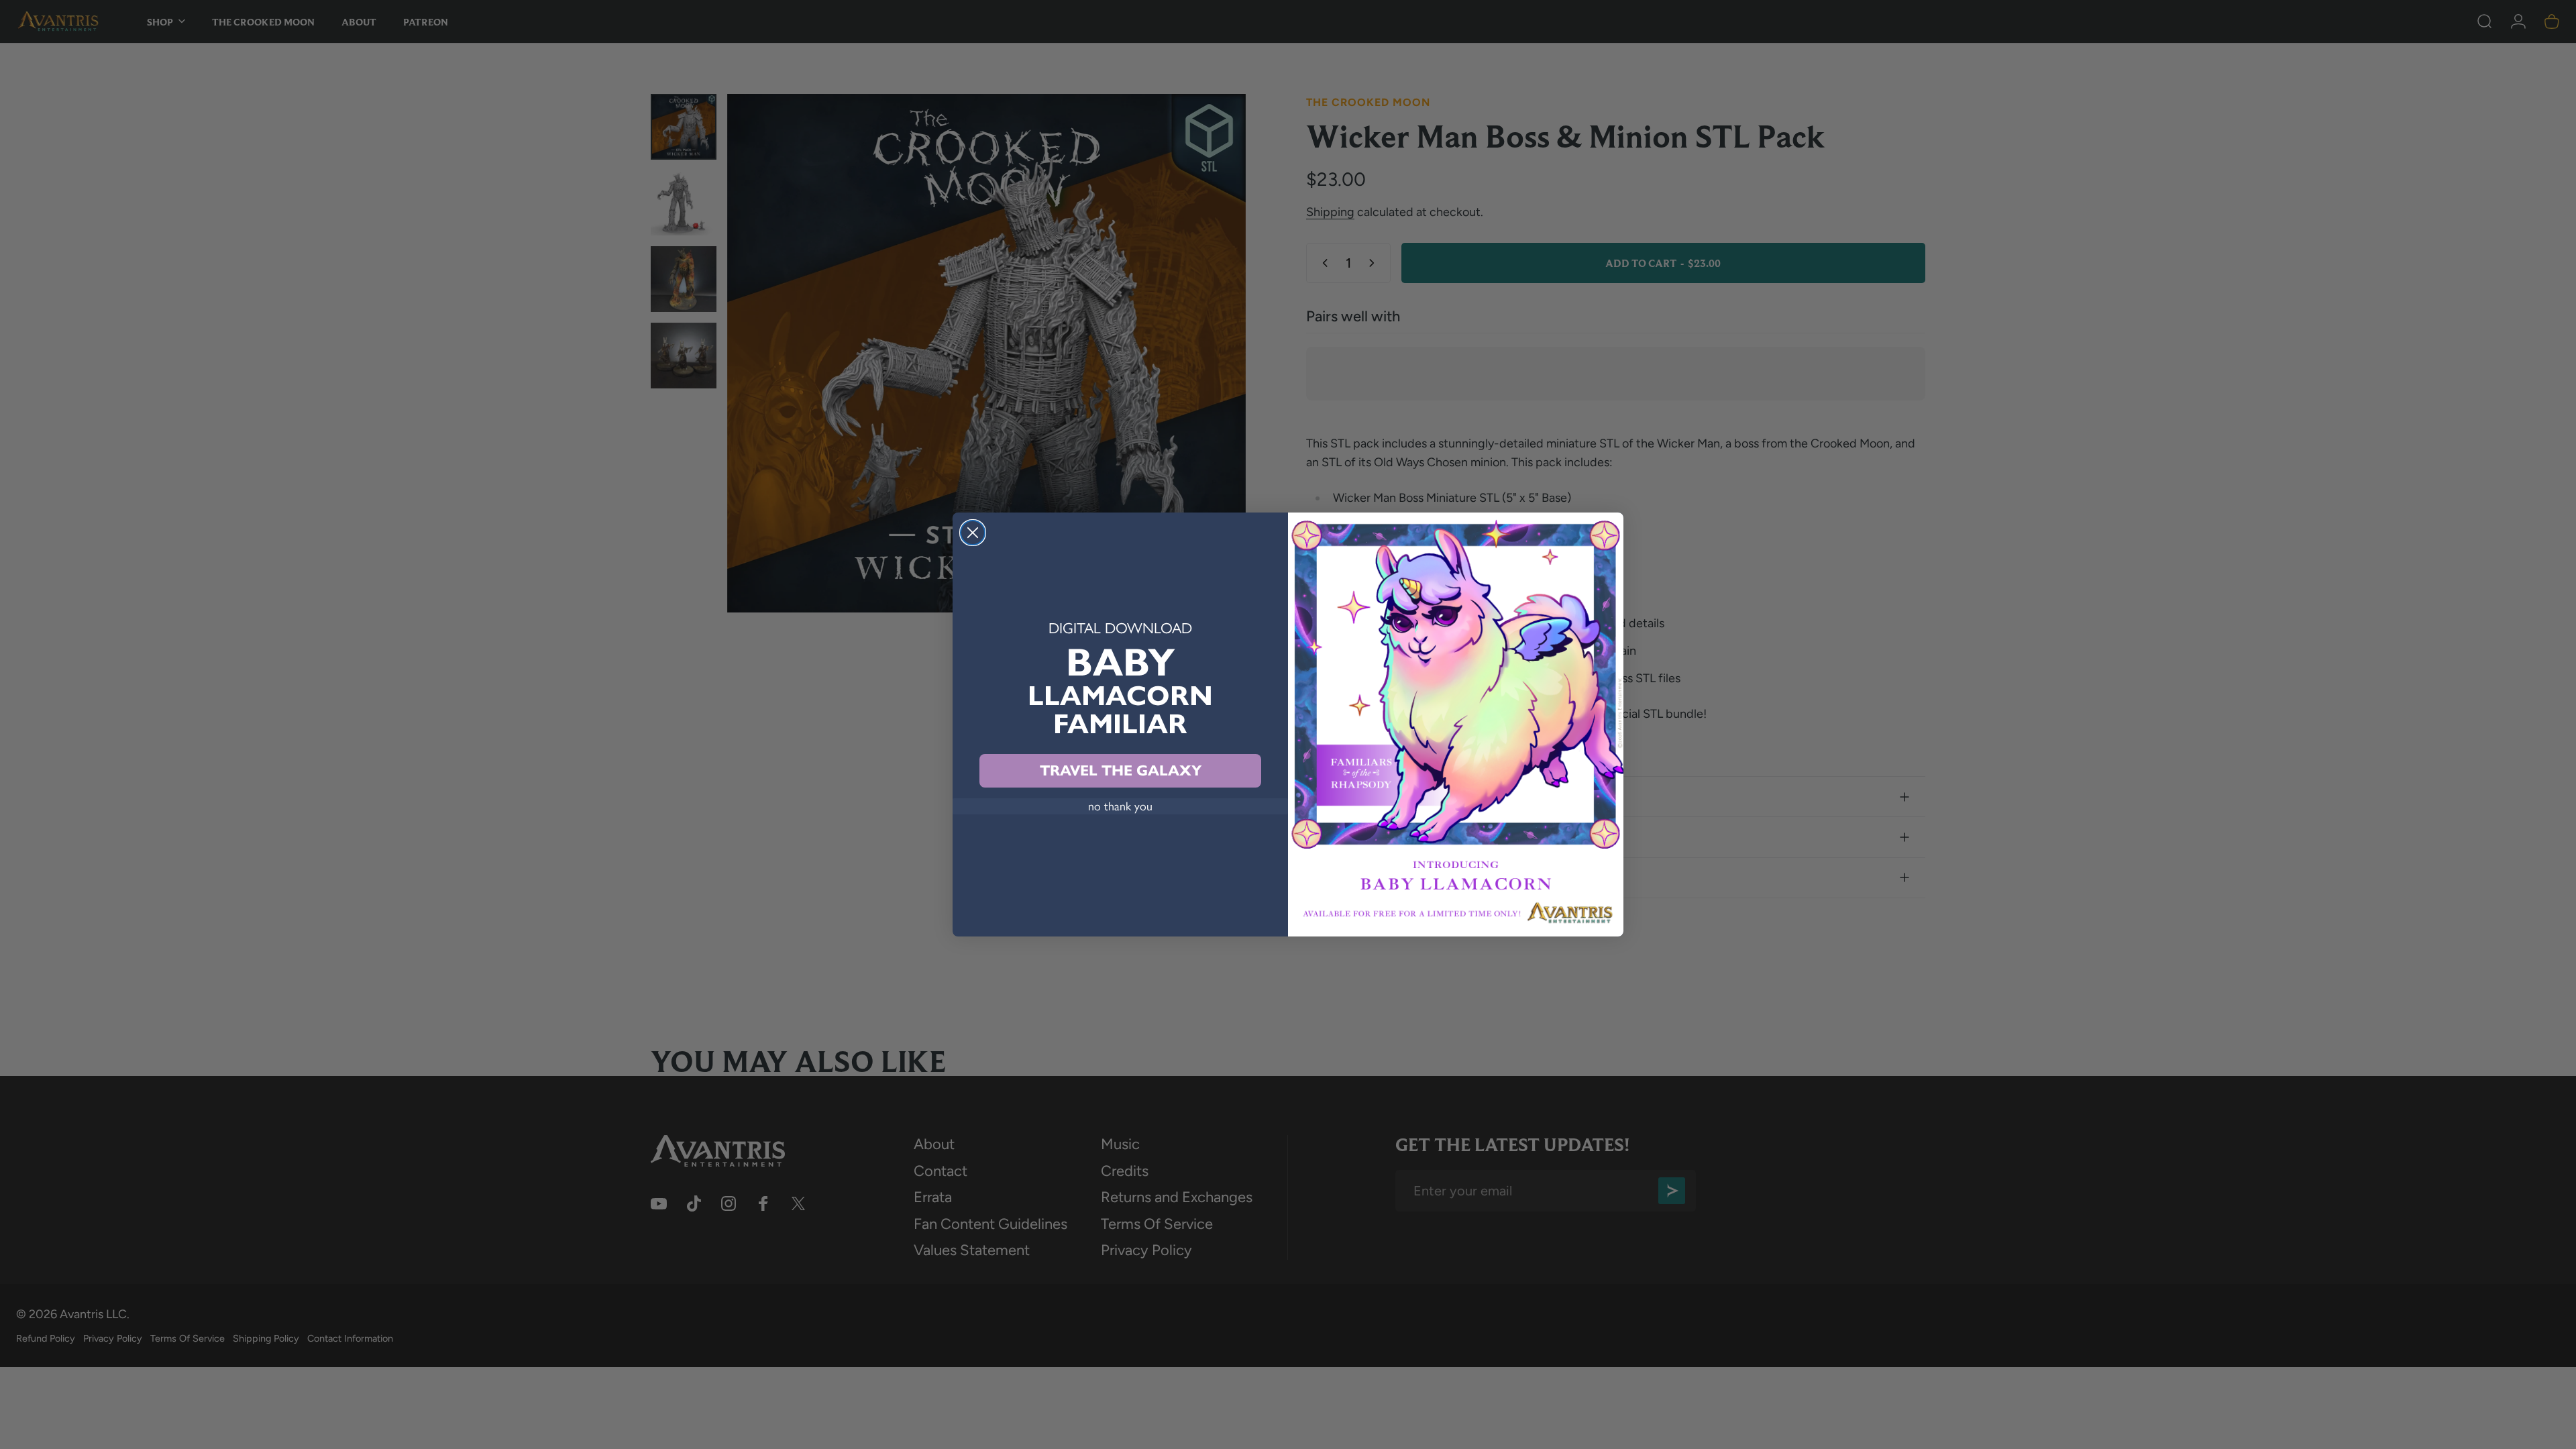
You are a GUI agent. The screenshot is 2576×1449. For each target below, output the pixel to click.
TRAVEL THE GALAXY (1121, 770)
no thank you (1120, 806)
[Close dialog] (973, 533)
